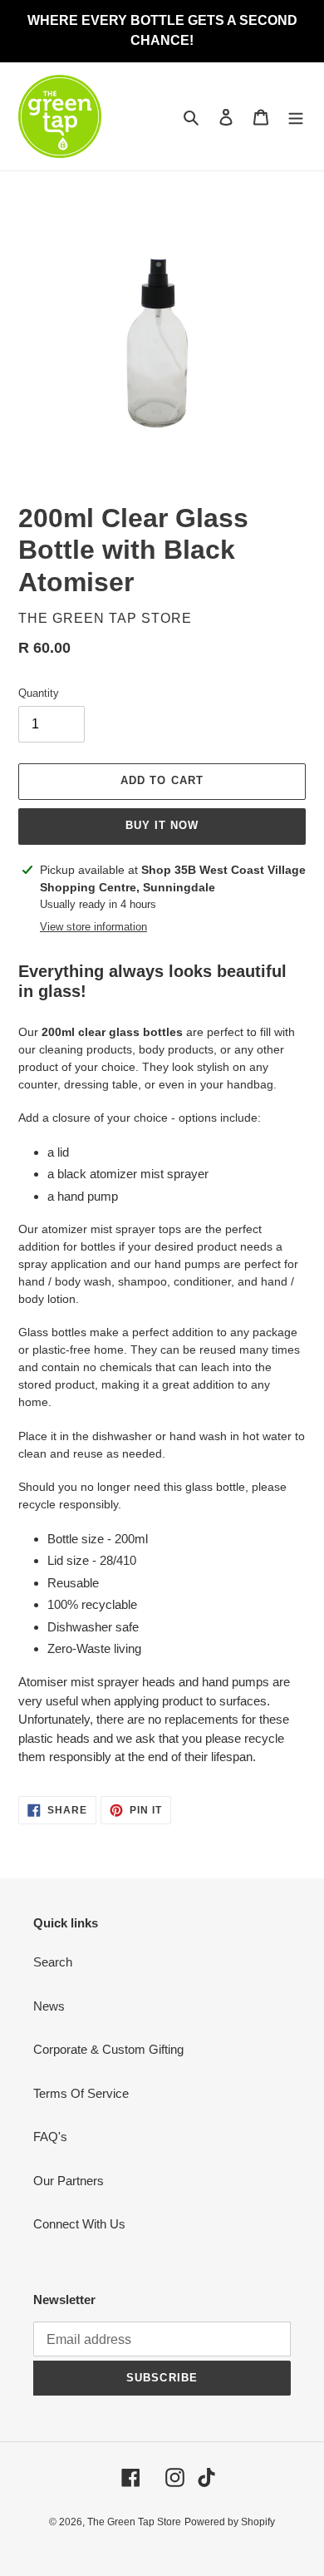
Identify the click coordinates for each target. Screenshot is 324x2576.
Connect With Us (79, 2224)
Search (53, 1962)
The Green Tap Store (134, 2522)
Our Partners (69, 2181)
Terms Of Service (81, 2093)
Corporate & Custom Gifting (108, 2049)
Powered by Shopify (230, 2522)
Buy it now (162, 825)
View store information (93, 927)
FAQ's (50, 2137)
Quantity (39, 693)
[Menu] (296, 117)
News (49, 2006)
